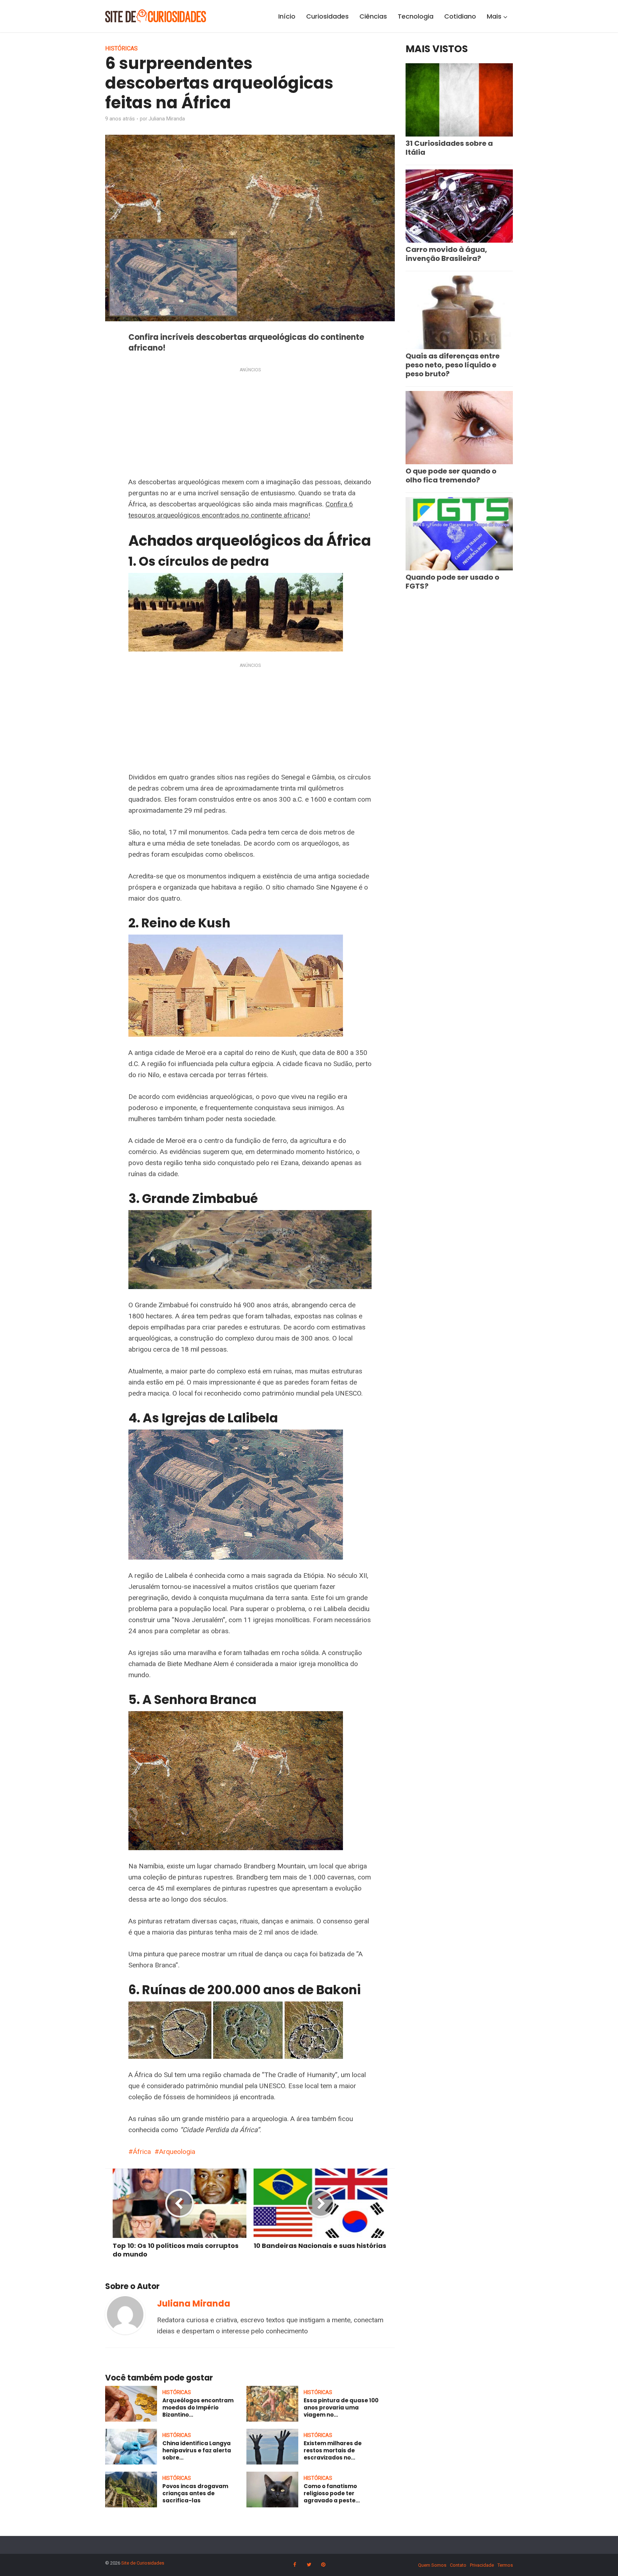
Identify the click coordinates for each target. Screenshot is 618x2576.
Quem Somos (432, 2565)
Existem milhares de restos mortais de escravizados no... (333, 2451)
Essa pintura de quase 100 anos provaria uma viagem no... (341, 2408)
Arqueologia (177, 2152)
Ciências (373, 16)
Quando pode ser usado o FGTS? (452, 582)
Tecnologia (416, 16)
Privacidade (482, 2565)
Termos (505, 2565)
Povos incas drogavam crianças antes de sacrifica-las (195, 2493)
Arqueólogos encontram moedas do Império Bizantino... (198, 2408)
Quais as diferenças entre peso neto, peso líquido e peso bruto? (453, 365)
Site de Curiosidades (143, 2563)
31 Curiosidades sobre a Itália (449, 148)
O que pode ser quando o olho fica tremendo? (451, 475)
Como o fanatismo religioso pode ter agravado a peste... (332, 2493)
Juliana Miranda (167, 119)
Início (287, 16)
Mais (494, 16)
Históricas (121, 48)
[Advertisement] (250, 424)
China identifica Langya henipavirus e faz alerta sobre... (197, 2451)
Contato (458, 2565)
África (142, 2152)
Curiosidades (327, 16)
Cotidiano (460, 16)
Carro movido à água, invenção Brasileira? (446, 254)
